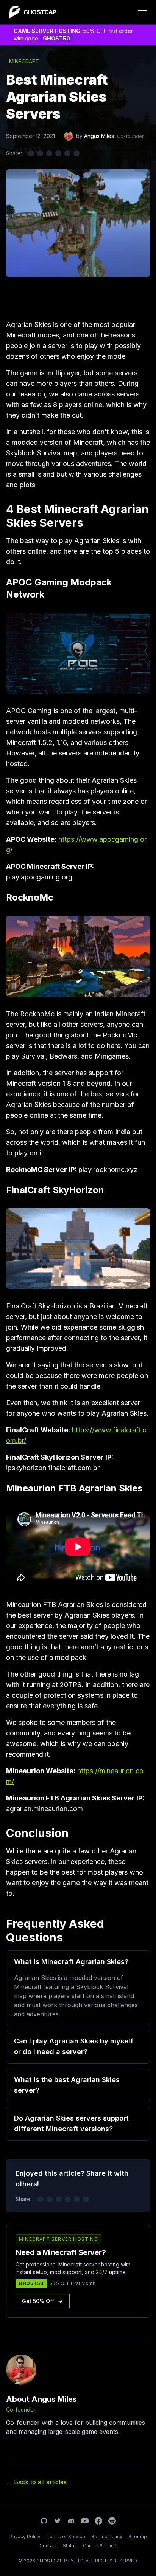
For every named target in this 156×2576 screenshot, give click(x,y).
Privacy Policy (25, 2537)
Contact (48, 2546)
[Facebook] (98, 2521)
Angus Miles (99, 136)
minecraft (24, 61)
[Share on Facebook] (40, 153)
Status (70, 2546)
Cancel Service (100, 2546)
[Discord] (71, 2521)
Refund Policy (107, 2537)
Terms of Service (66, 2537)
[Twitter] (58, 2521)
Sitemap (138, 2537)
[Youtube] (85, 2521)
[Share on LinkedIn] (49, 153)
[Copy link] (76, 153)
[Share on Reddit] (58, 153)
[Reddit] (112, 2521)
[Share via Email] (67, 153)
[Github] (44, 2521)
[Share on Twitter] (31, 153)
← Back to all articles (36, 2482)
